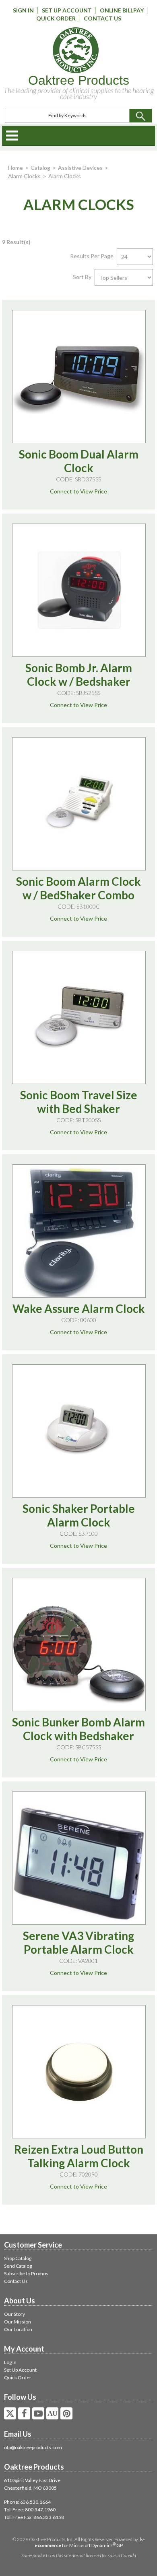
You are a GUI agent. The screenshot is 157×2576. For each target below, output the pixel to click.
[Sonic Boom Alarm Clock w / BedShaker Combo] (79, 804)
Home (15, 168)
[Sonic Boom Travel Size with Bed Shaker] (79, 1017)
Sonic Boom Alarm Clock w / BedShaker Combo (78, 888)
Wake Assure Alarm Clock (79, 1308)
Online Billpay (122, 10)
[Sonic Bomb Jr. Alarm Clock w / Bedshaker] (79, 590)
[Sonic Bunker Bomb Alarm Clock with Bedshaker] (79, 1645)
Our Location (18, 2329)
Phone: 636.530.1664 (27, 2502)
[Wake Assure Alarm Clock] (79, 1231)
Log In (10, 2362)
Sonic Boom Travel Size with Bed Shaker (79, 1102)
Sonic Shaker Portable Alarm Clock (79, 1515)
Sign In (23, 10)
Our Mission (18, 2322)
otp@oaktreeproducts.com (33, 2447)
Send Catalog (18, 2266)
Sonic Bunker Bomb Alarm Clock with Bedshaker (78, 1729)
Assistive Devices (80, 168)
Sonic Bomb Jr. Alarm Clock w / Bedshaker (79, 675)
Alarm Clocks (24, 176)
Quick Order (56, 18)
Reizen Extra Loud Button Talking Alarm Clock (79, 2156)
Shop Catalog (18, 2258)
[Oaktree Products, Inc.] (76, 50)
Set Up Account (67, 10)
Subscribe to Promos (26, 2273)
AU (52, 2413)
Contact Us (102, 18)
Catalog (40, 168)
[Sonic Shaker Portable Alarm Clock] (79, 1431)
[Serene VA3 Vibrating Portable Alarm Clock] (79, 1858)
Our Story (14, 2314)
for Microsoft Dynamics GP (90, 2542)
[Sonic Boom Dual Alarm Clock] (79, 377)
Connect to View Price (78, 491)
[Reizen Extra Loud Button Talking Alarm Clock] (79, 2072)
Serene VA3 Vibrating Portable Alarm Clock (78, 1942)
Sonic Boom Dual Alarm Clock (79, 461)
